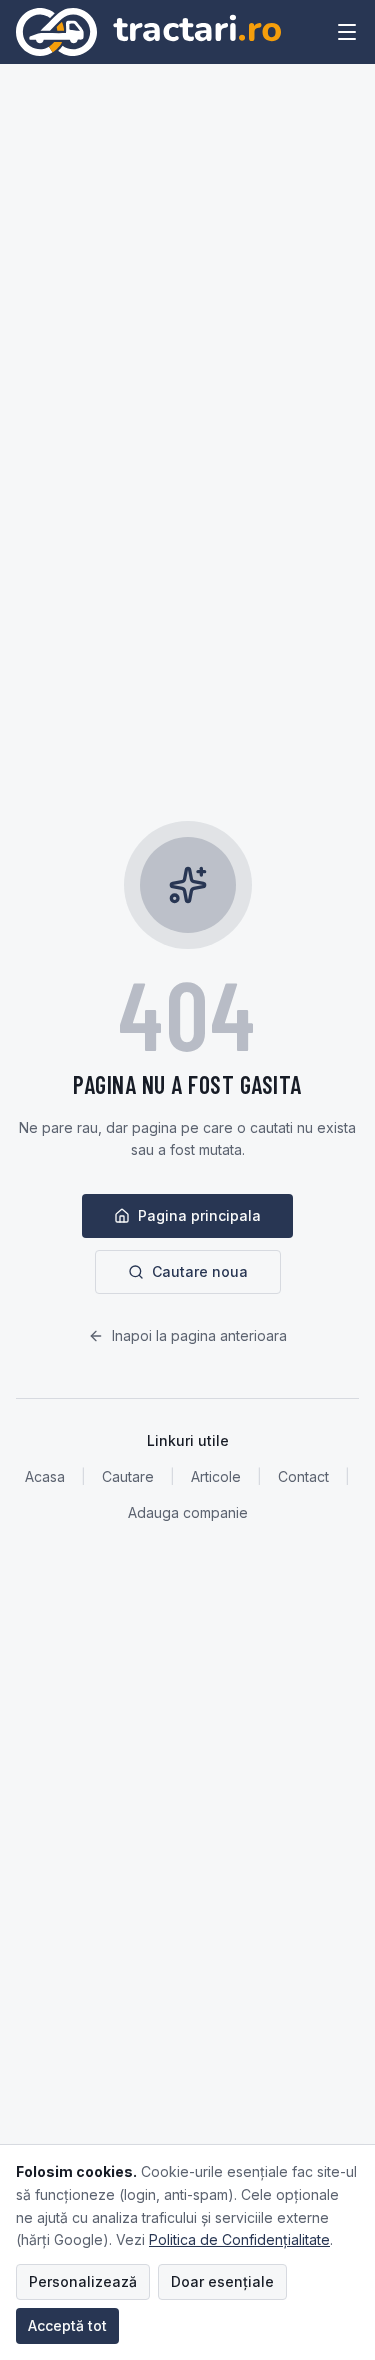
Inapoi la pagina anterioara (199, 1335)
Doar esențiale (222, 2281)
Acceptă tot (67, 2325)
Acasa (45, 1476)
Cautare (128, 1476)
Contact (303, 1476)
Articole (216, 1476)
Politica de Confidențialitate (239, 2239)
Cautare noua (200, 1271)
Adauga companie (188, 1512)
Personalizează (83, 2281)
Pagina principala (199, 1215)
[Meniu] (347, 32)
